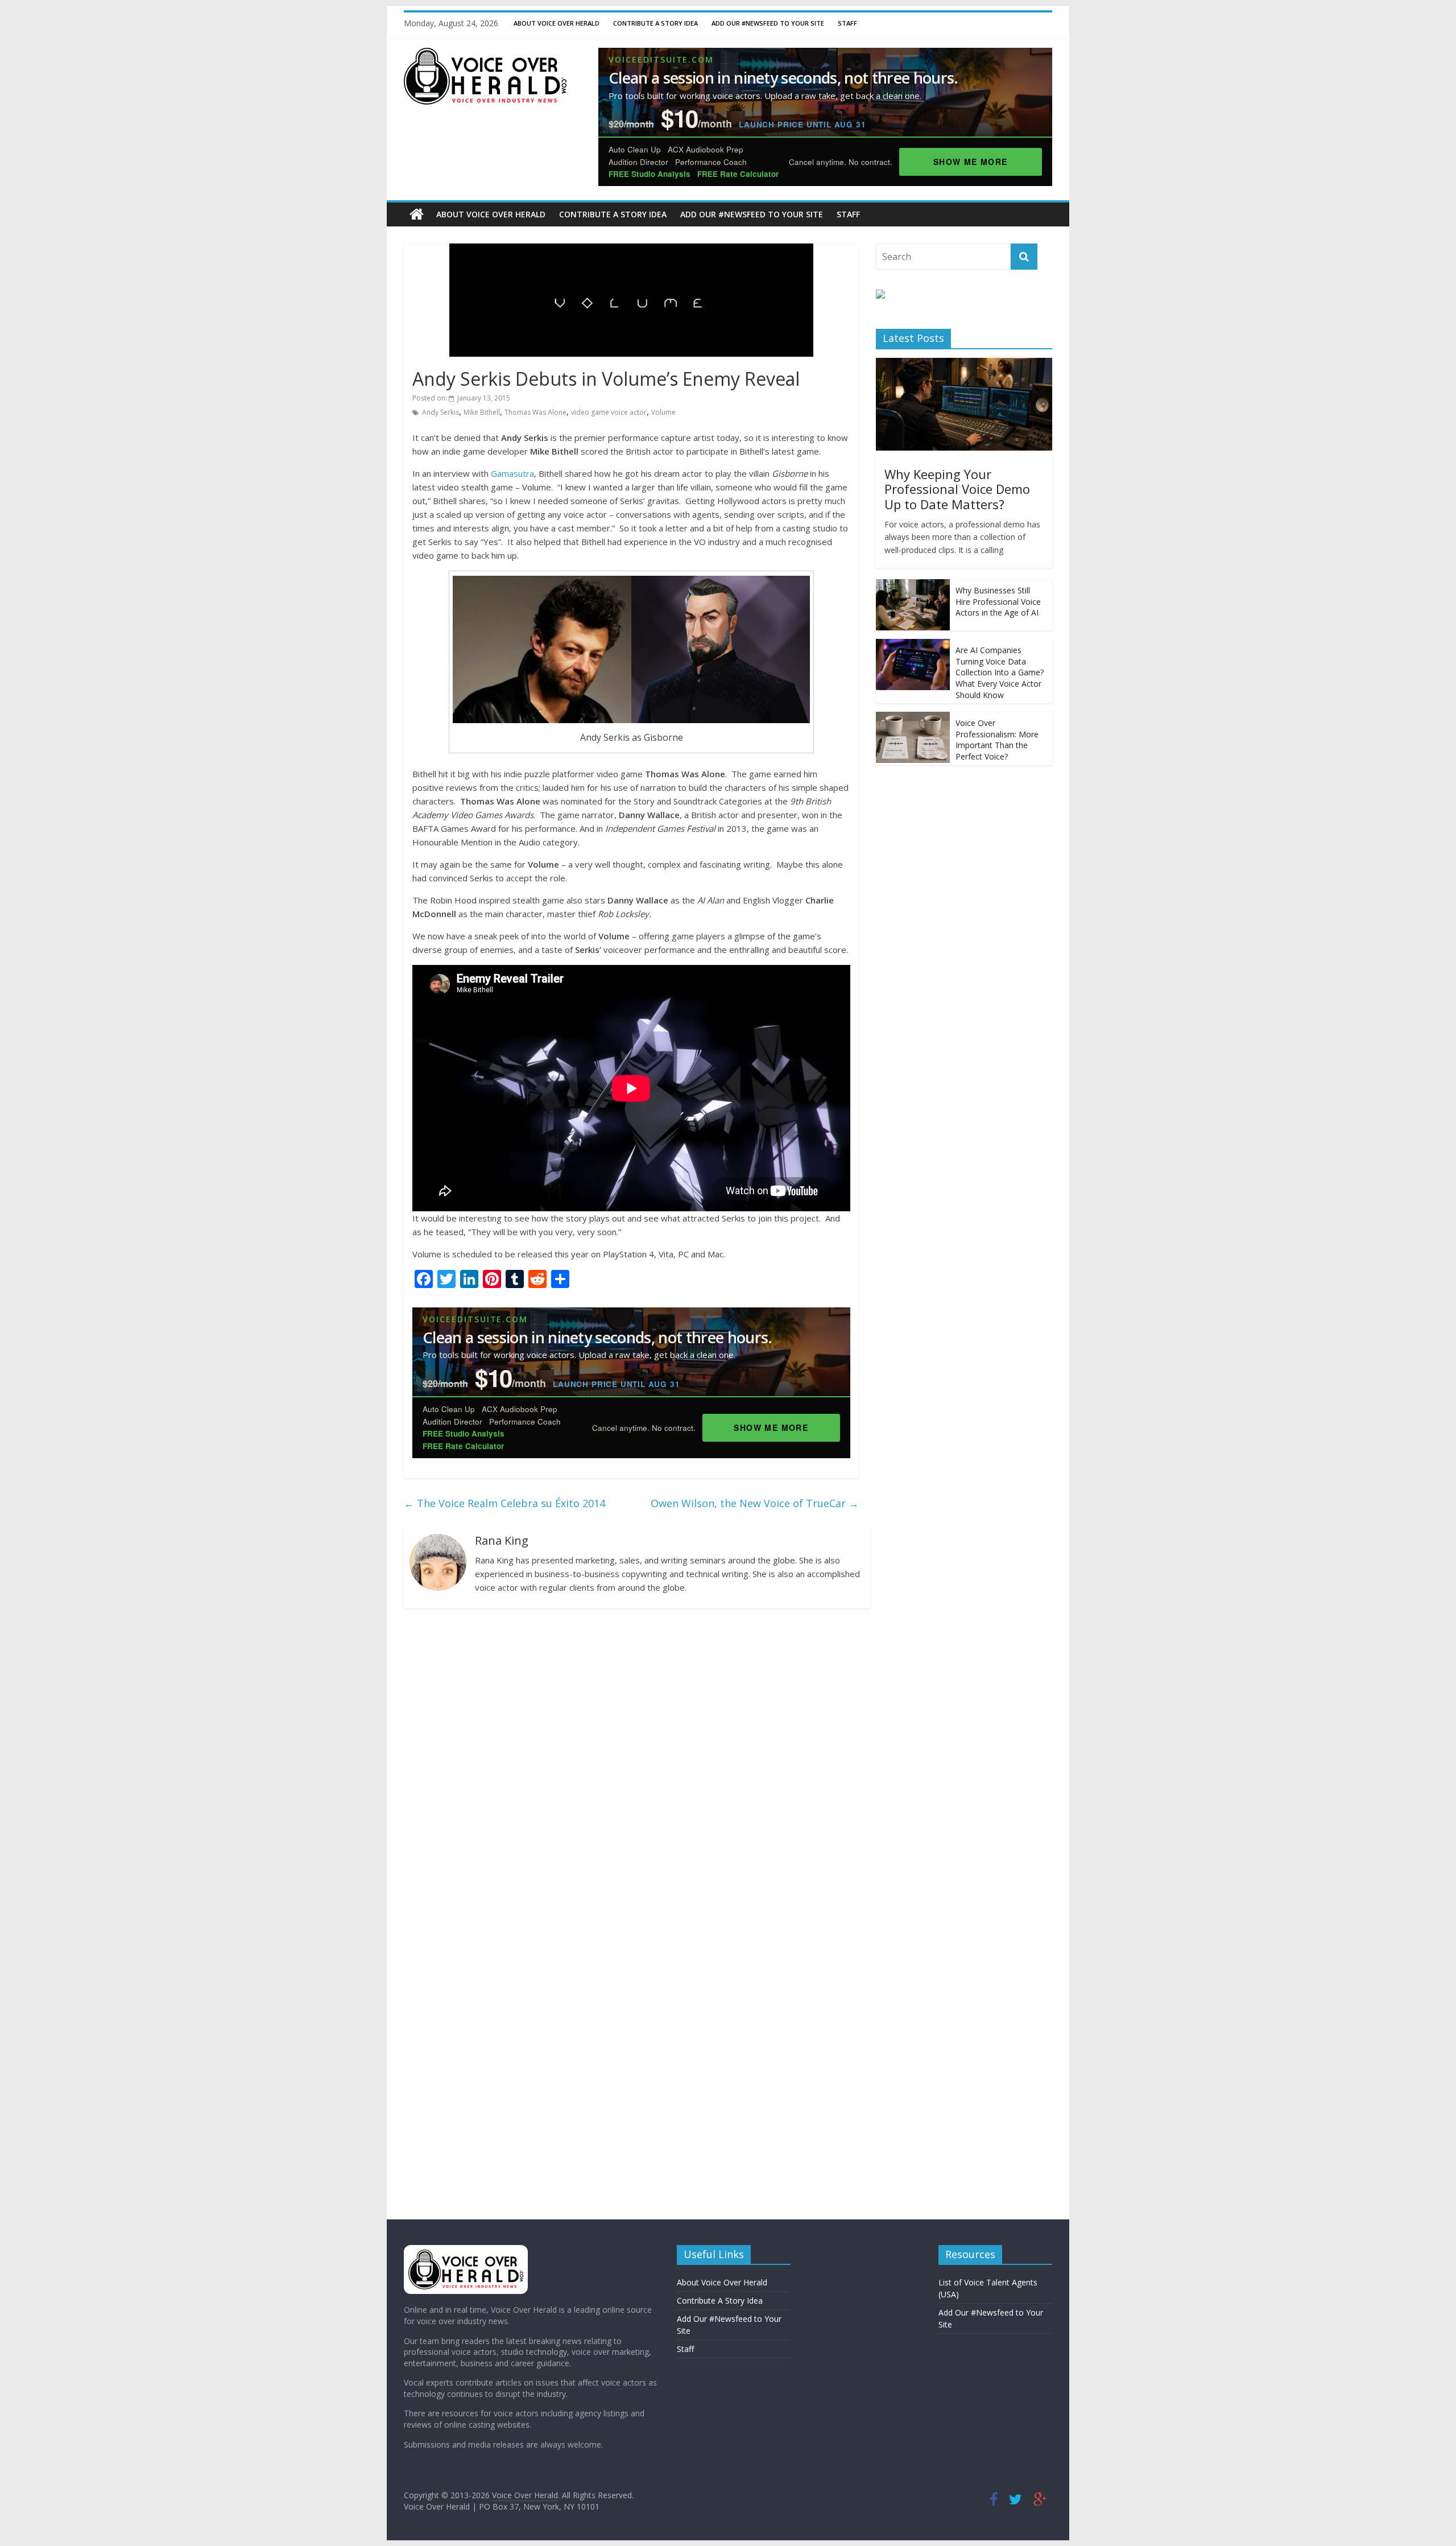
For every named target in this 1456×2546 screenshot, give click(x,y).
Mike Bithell (482, 412)
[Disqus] (631, 1765)
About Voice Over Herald (557, 23)
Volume (663, 412)
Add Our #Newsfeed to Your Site (768, 23)
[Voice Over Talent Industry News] (485, 55)
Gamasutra (512, 473)
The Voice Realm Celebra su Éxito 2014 (504, 1503)
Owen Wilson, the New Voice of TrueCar (755, 1503)
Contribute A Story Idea (655, 23)
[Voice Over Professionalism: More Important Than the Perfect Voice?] (913, 718)
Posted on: (461, 398)
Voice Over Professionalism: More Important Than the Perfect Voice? (997, 740)
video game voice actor (609, 412)
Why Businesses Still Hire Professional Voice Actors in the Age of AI (998, 601)
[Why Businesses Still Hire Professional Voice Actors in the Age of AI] (913, 585)
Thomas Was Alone (535, 412)
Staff (847, 23)
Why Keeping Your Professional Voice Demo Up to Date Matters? (957, 489)
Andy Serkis (440, 412)
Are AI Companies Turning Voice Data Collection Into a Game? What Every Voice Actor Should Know (1000, 672)
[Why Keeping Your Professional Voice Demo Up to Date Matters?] (964, 364)
